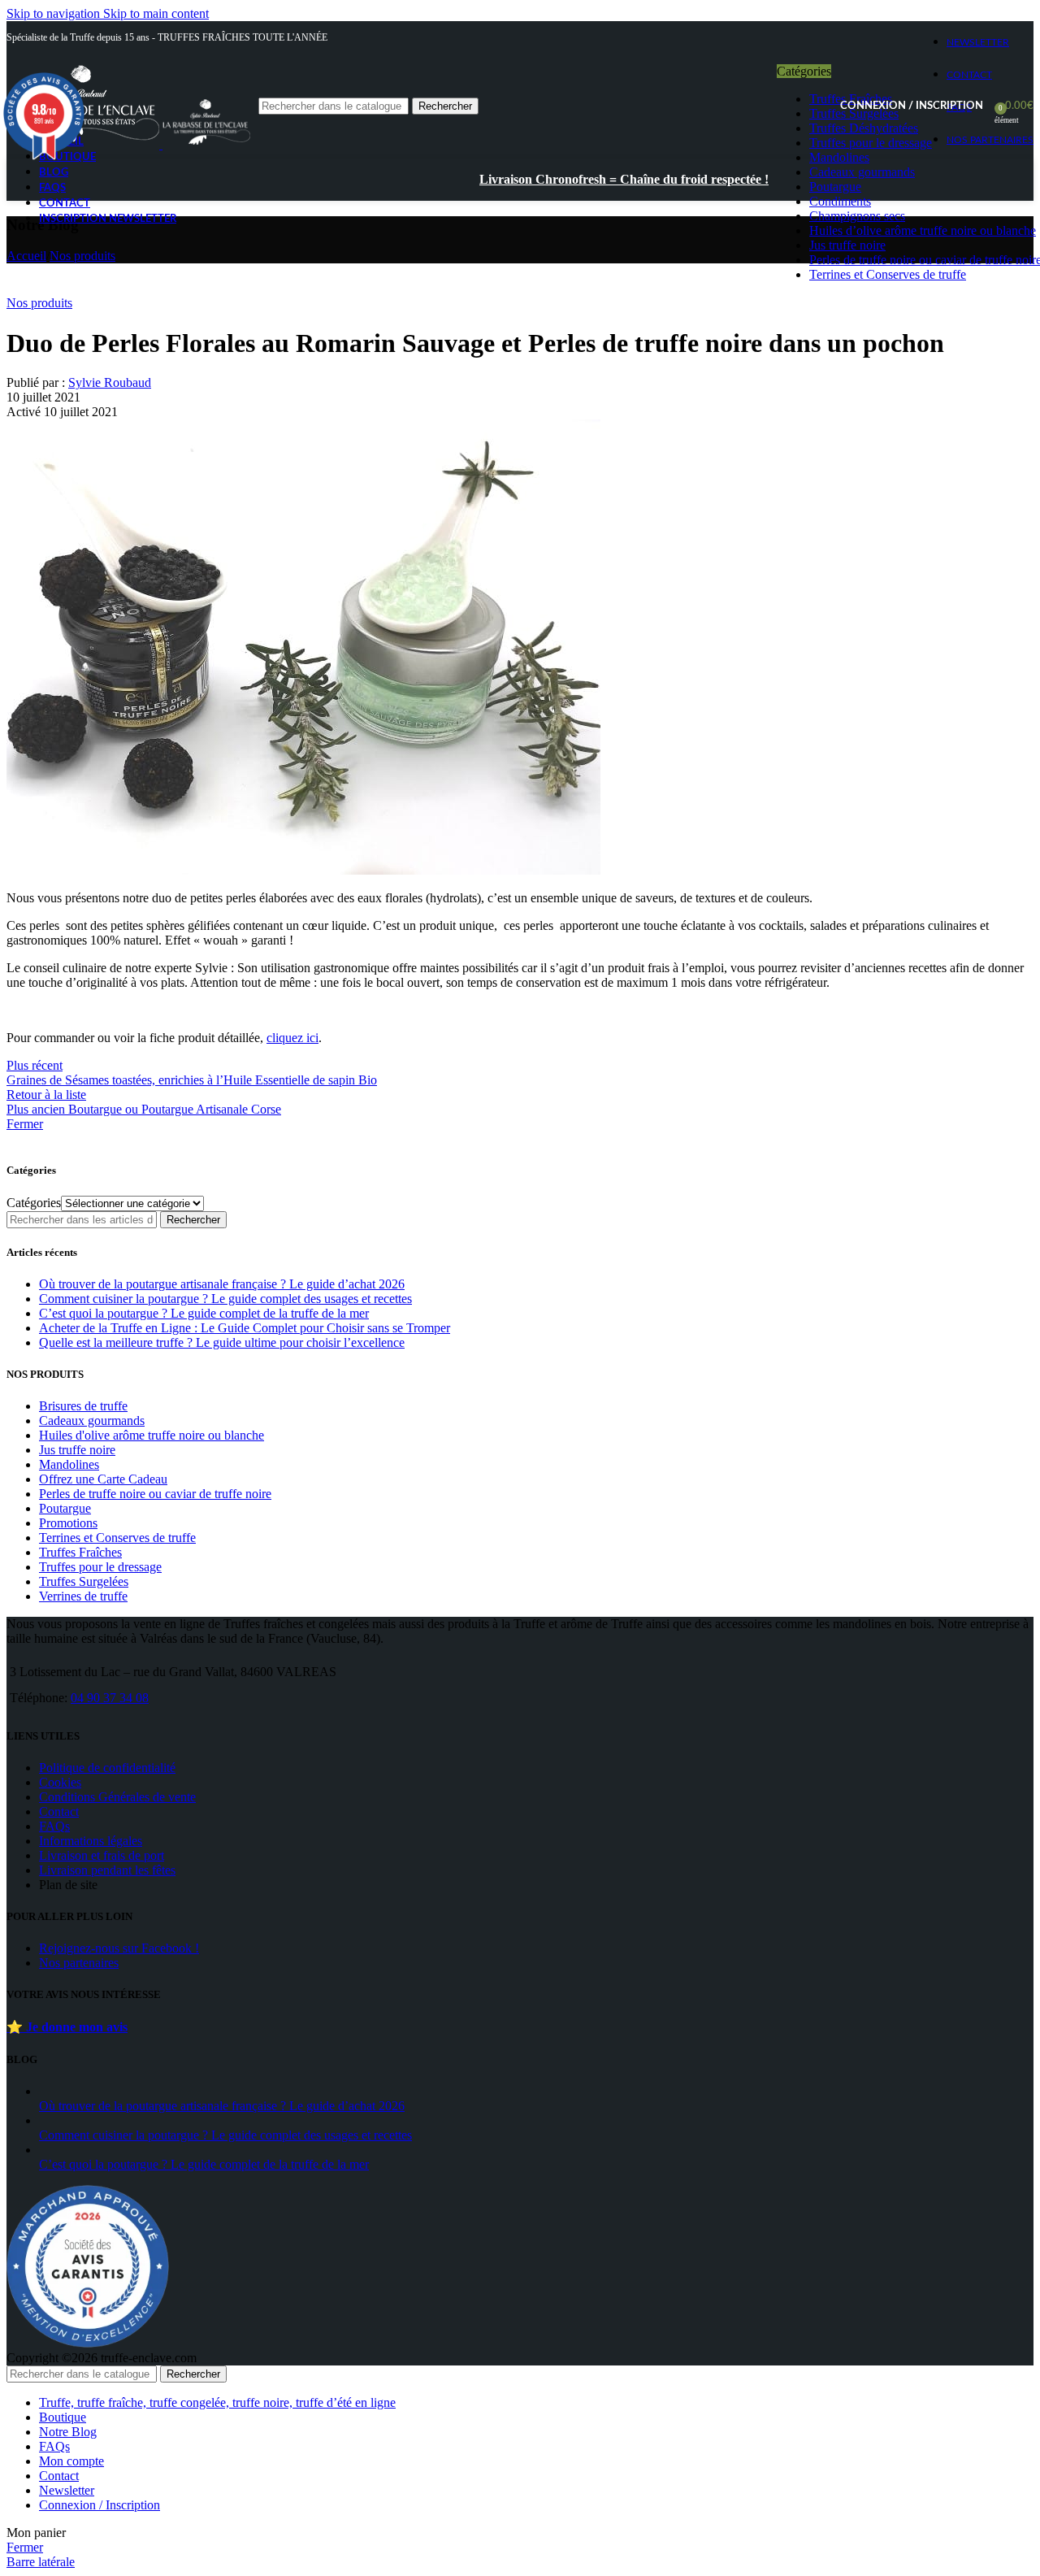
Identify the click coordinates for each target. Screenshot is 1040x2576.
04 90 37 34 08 (110, 1698)
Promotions (68, 1523)
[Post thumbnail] (242, 2091)
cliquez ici (292, 1038)
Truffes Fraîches (80, 1552)
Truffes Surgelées (84, 1581)
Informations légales (91, 1841)
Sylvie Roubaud (110, 382)
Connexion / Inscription (100, 2505)
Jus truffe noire (77, 1450)
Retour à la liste (46, 1095)
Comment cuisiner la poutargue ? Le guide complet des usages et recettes (225, 1299)
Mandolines (69, 1464)
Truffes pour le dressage (100, 1567)
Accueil (26, 256)
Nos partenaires (79, 1963)
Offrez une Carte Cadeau (103, 1479)
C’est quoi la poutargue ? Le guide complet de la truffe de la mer (204, 1313)
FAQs (54, 1826)
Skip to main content (156, 13)
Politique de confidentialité (107, 1768)
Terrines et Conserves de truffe (117, 1538)
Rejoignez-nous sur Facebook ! (119, 1948)
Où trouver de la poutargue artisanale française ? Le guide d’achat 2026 (222, 1284)
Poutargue (65, 1508)
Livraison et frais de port (102, 1855)
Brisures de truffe (83, 1406)
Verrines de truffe (83, 1596)
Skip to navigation (55, 13)
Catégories (34, 1203)
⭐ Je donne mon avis (67, 2027)
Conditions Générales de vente (117, 1797)
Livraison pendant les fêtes (107, 1870)
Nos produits (82, 256)
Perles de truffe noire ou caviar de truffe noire (155, 1494)
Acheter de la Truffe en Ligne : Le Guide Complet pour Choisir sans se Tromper (245, 1328)
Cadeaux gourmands (92, 1420)
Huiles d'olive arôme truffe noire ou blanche (152, 1435)
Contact (59, 1811)
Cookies (60, 1782)
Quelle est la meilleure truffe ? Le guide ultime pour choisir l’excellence (222, 1342)
